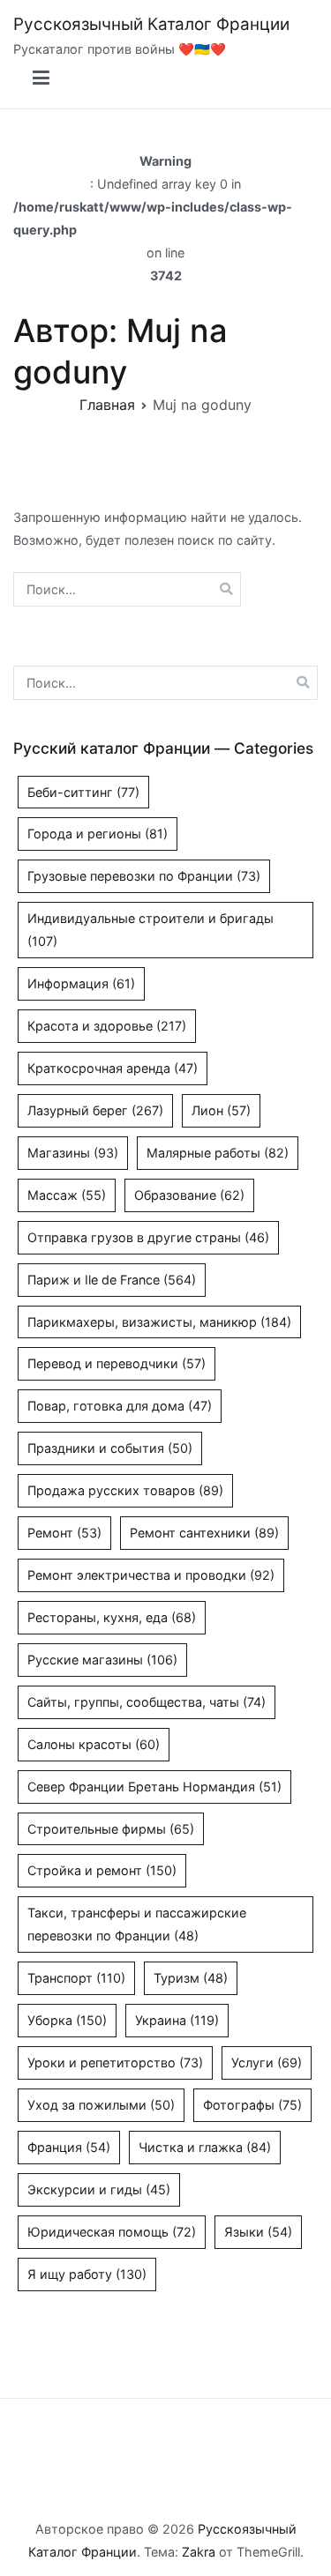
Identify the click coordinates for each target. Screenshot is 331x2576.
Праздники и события (110, 1448)
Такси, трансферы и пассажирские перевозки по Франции (137, 1924)
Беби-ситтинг (83, 792)
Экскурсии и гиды (99, 2189)
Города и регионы (98, 834)
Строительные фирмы (111, 1829)
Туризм (191, 1978)
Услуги (267, 2062)
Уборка (67, 2020)
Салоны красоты (94, 1744)
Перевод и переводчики (117, 1363)
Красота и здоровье (107, 1026)
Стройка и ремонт (102, 1870)
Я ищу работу (87, 2274)
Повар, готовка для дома (120, 1406)
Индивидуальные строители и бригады (150, 930)
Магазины (73, 1153)
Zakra (199, 2552)
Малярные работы (218, 1153)
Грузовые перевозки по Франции (144, 876)
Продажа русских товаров (125, 1490)
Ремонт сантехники (204, 1533)
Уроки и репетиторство (115, 2062)
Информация (81, 983)
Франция (69, 2147)
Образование (189, 1195)
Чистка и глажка (205, 2147)
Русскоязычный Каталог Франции (151, 24)
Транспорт (76, 1978)
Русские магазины (102, 1660)
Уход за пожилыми (101, 2105)
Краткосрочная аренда (113, 1068)
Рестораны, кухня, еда (112, 1617)
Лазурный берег (95, 1110)
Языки (258, 2232)
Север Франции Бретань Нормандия (154, 1787)
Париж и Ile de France (112, 1280)
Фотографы (252, 2105)
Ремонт (64, 1533)
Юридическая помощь (112, 2232)
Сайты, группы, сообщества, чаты (147, 1702)
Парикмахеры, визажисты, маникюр (159, 1322)
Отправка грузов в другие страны (148, 1237)
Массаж (67, 1195)
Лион (221, 1110)
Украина (177, 2020)
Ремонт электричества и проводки (151, 1575)
